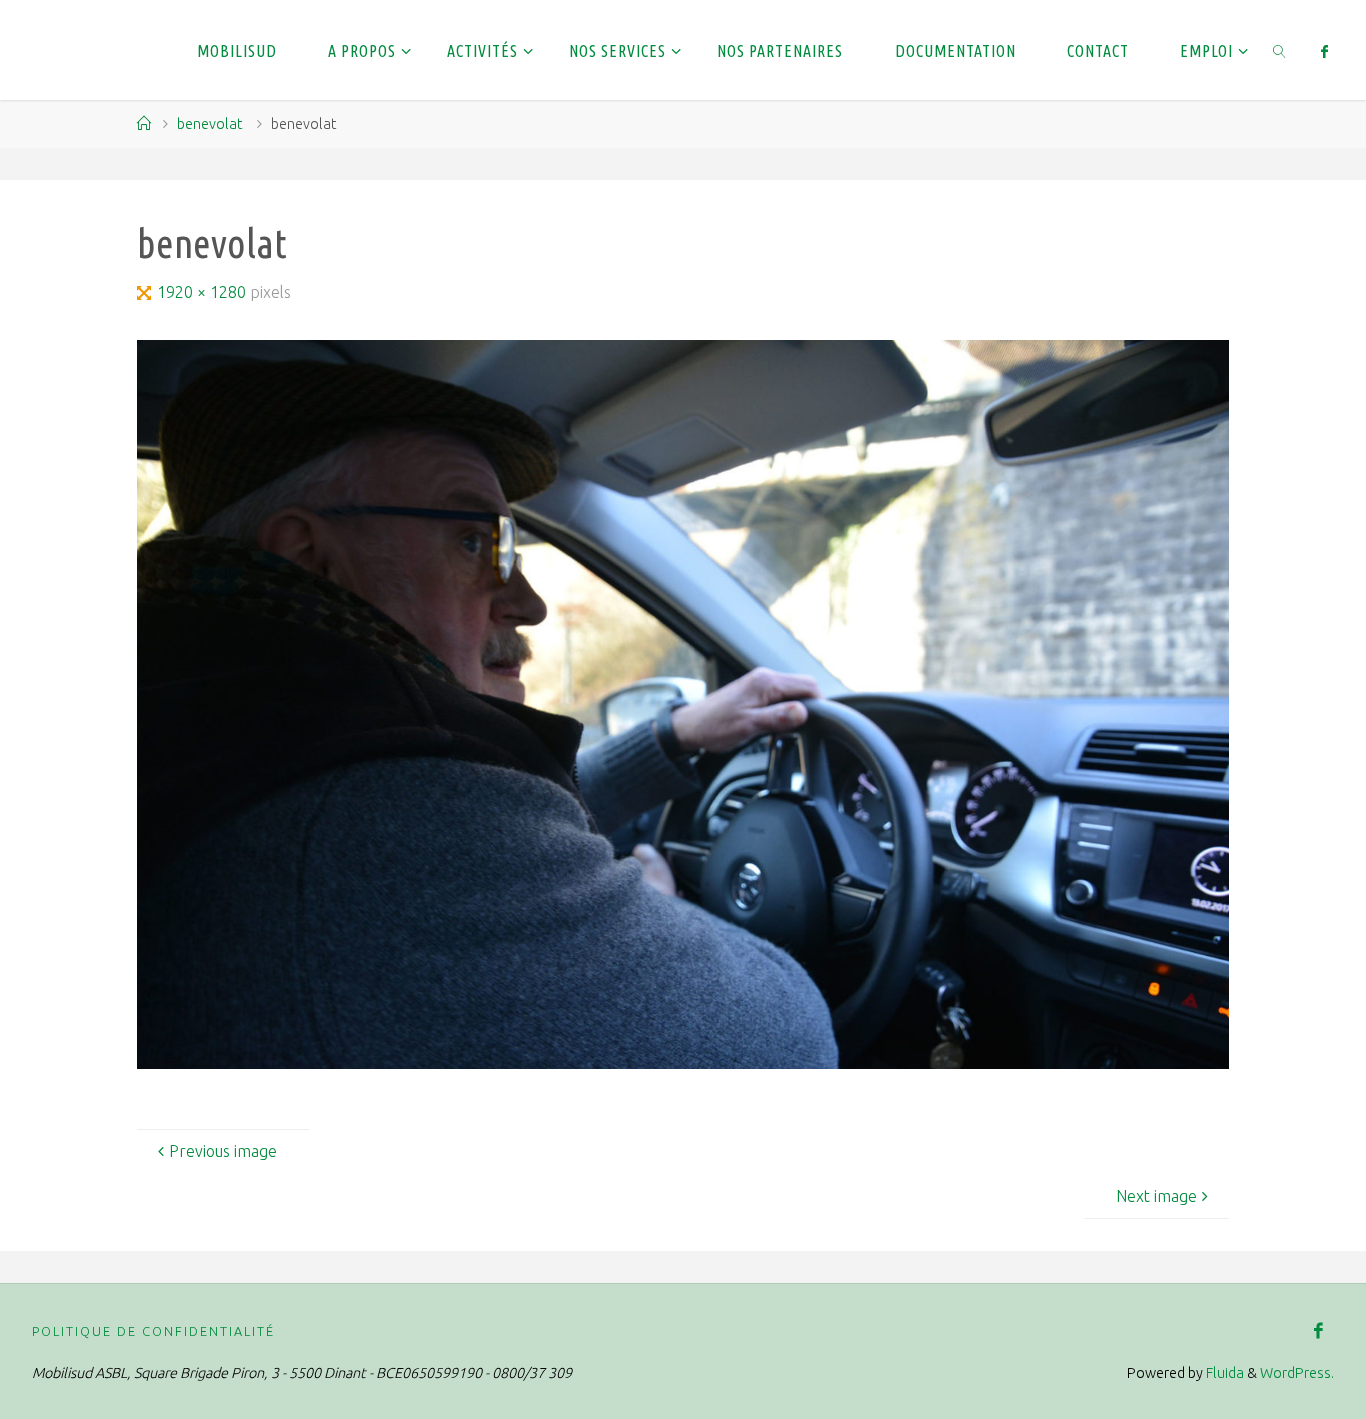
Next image (1156, 1196)
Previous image (223, 1151)
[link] (1280, 50)
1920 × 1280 (203, 292)
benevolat (209, 124)
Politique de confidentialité (153, 1331)
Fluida (1223, 1373)
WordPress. (1297, 1373)
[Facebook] (1323, 51)
